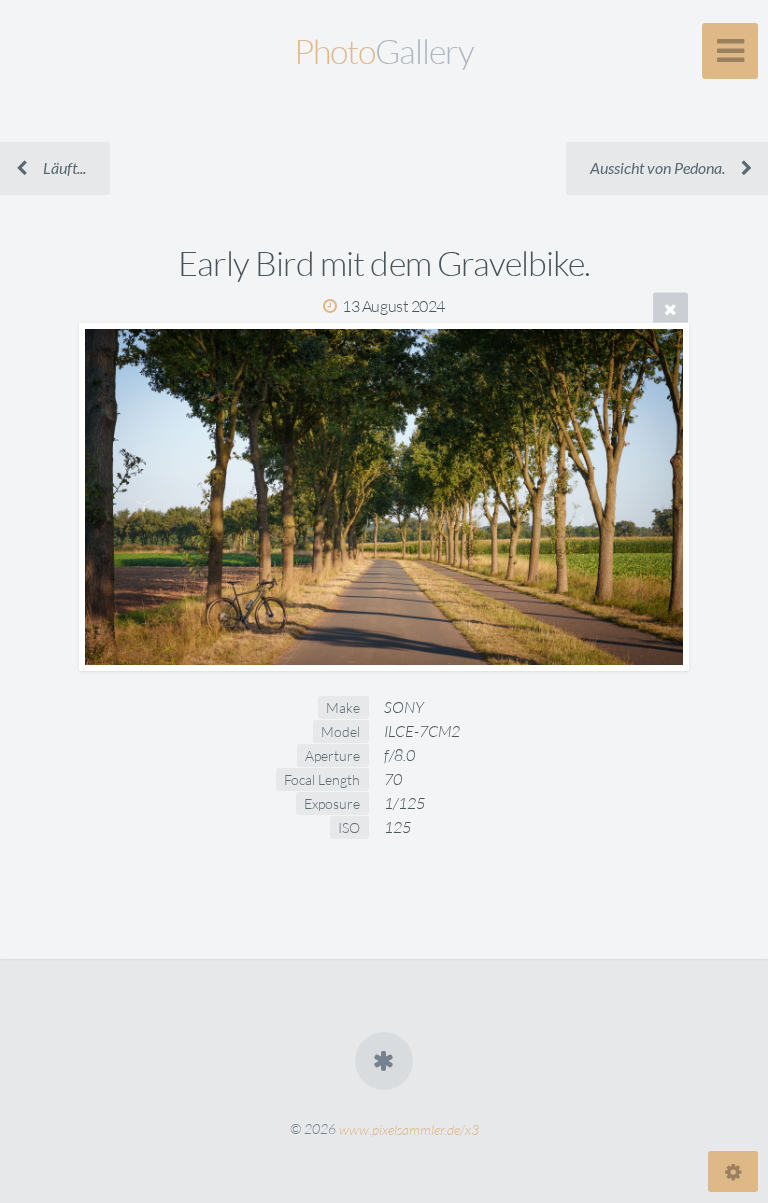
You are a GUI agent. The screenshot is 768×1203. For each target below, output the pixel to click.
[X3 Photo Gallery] (384, 1061)
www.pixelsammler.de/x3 (409, 1128)
